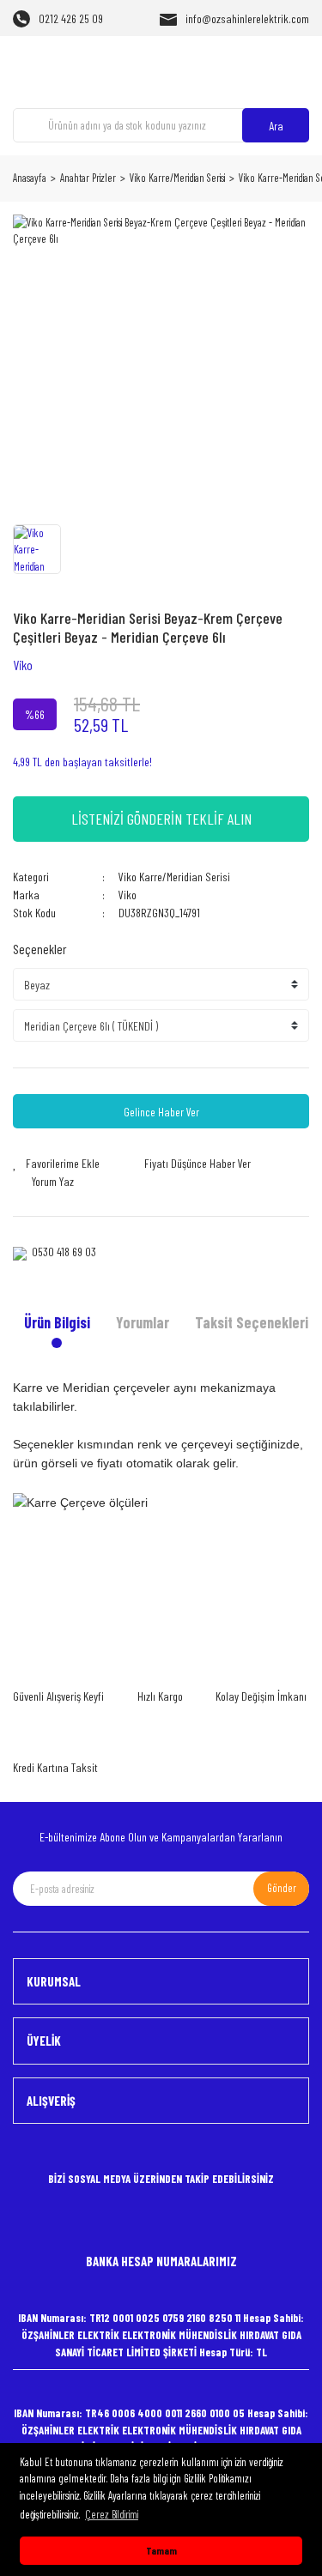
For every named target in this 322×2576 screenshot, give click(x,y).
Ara (276, 126)
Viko (23, 665)
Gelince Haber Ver (161, 1112)
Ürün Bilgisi (57, 1322)
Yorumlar (143, 1322)
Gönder (282, 1888)
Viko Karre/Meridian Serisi (174, 877)
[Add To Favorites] (56, 1163)
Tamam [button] (161, 2550)
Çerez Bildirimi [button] (112, 2514)
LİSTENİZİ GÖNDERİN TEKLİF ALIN (161, 819)
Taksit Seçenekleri (252, 1322)
